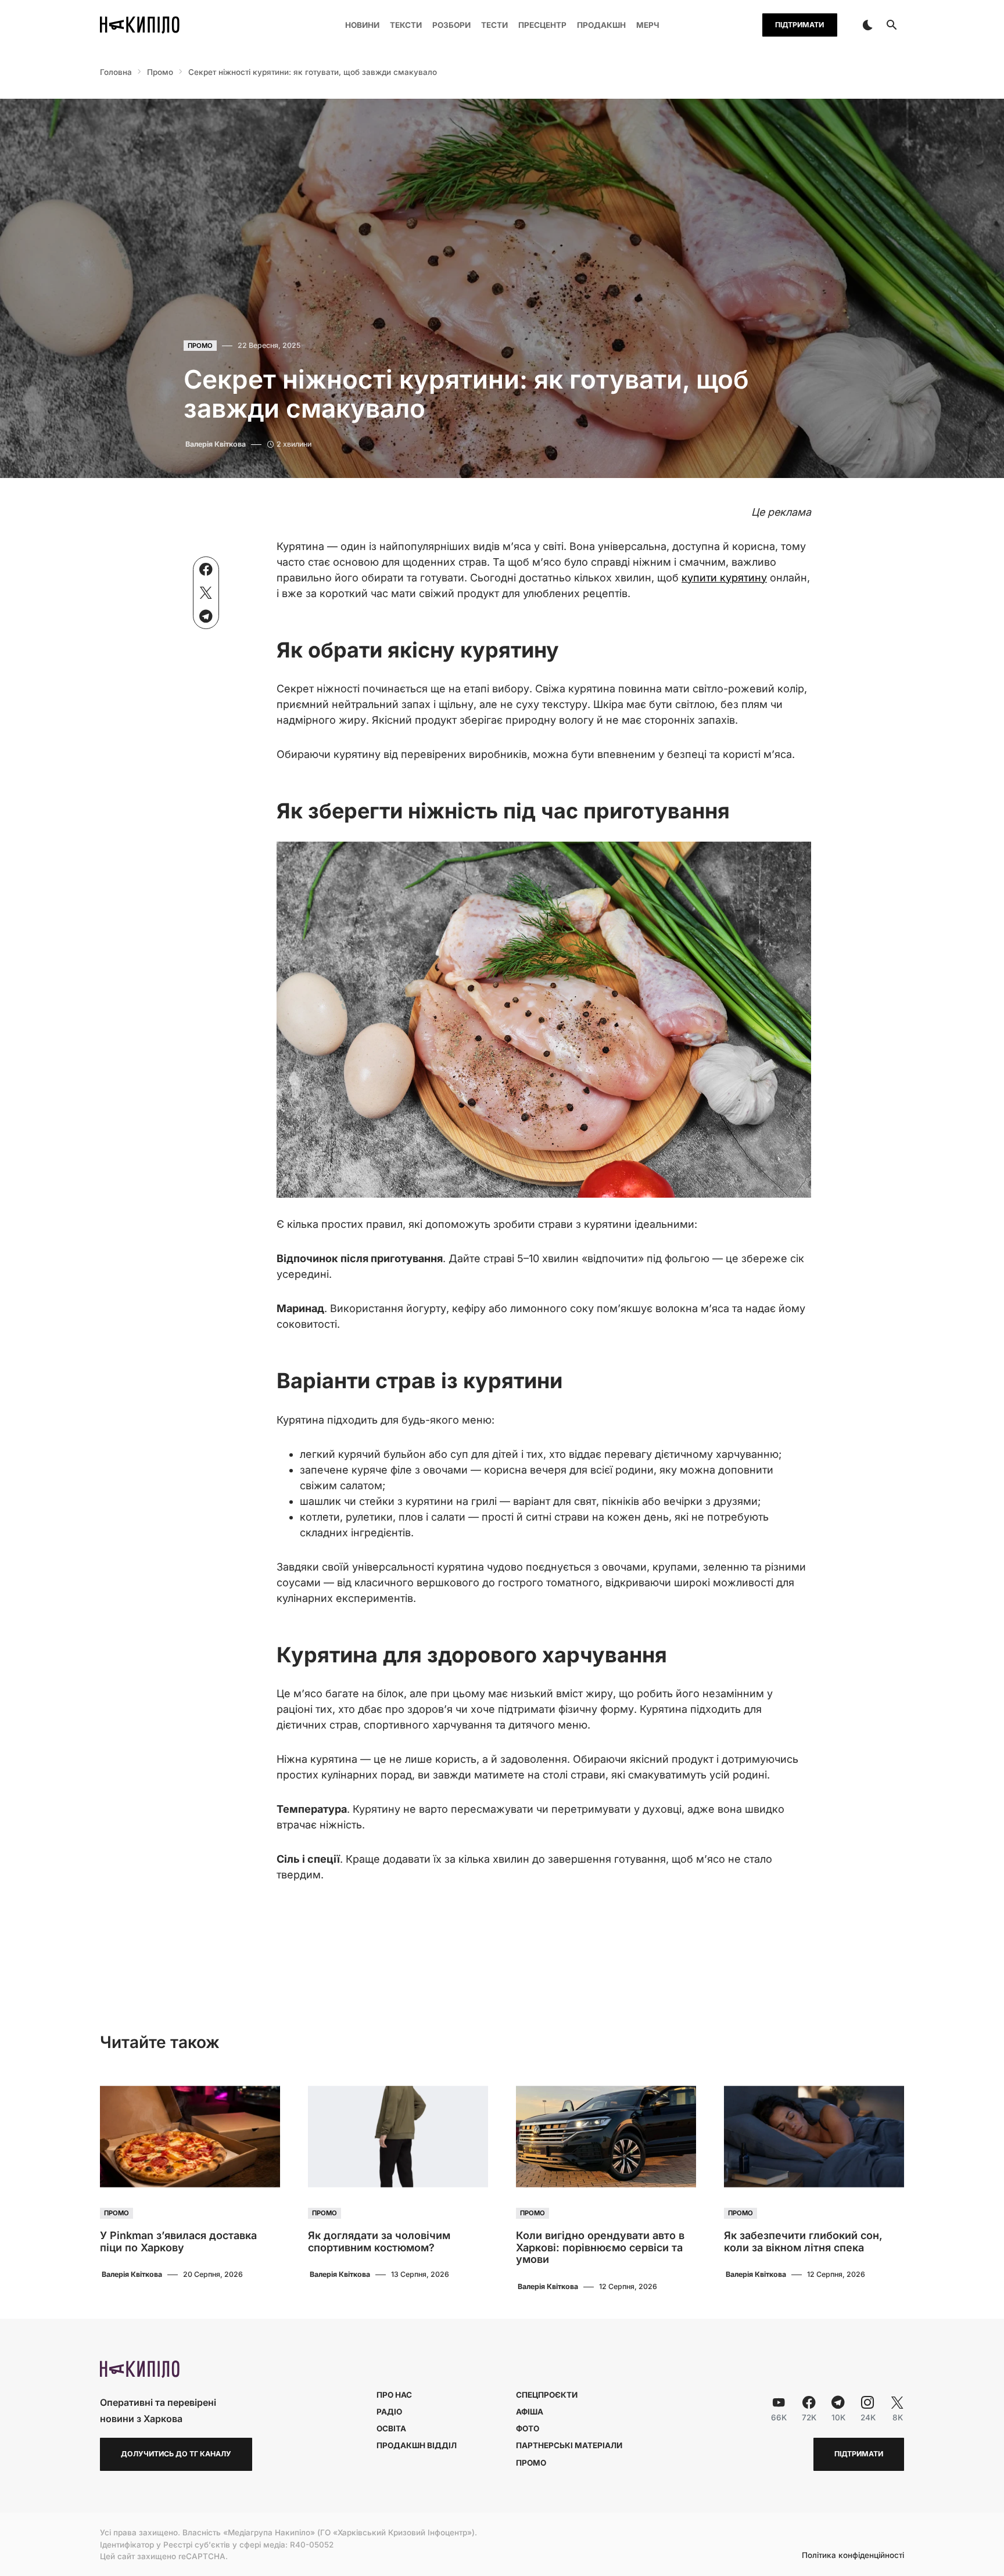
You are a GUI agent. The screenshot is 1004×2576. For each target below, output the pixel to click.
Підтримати (799, 25)
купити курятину (724, 578)
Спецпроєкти (547, 2395)
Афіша (530, 2412)
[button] (867, 25)
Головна (116, 72)
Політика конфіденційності (853, 2556)
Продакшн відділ (417, 2445)
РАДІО (389, 2412)
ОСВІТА (391, 2428)
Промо (160, 72)
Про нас (394, 2395)
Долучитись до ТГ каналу (176, 2454)
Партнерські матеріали (569, 2445)
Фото (528, 2428)
